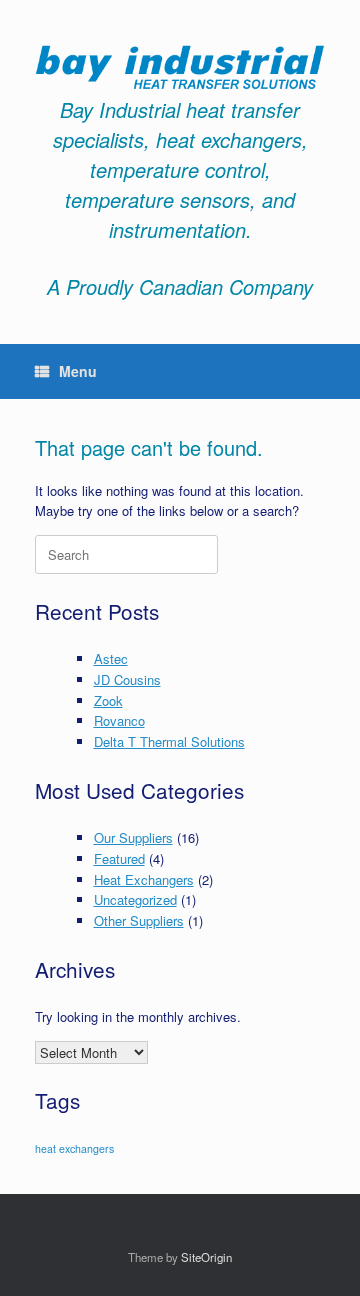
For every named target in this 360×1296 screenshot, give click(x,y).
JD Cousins (127, 679)
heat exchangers (74, 1148)
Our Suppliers (133, 837)
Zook (108, 700)
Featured (119, 858)
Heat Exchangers (144, 879)
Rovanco (119, 720)
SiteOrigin (206, 1257)
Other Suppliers (139, 920)
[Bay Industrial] (180, 67)
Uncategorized (135, 899)
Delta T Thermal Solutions (169, 741)
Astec (111, 658)
